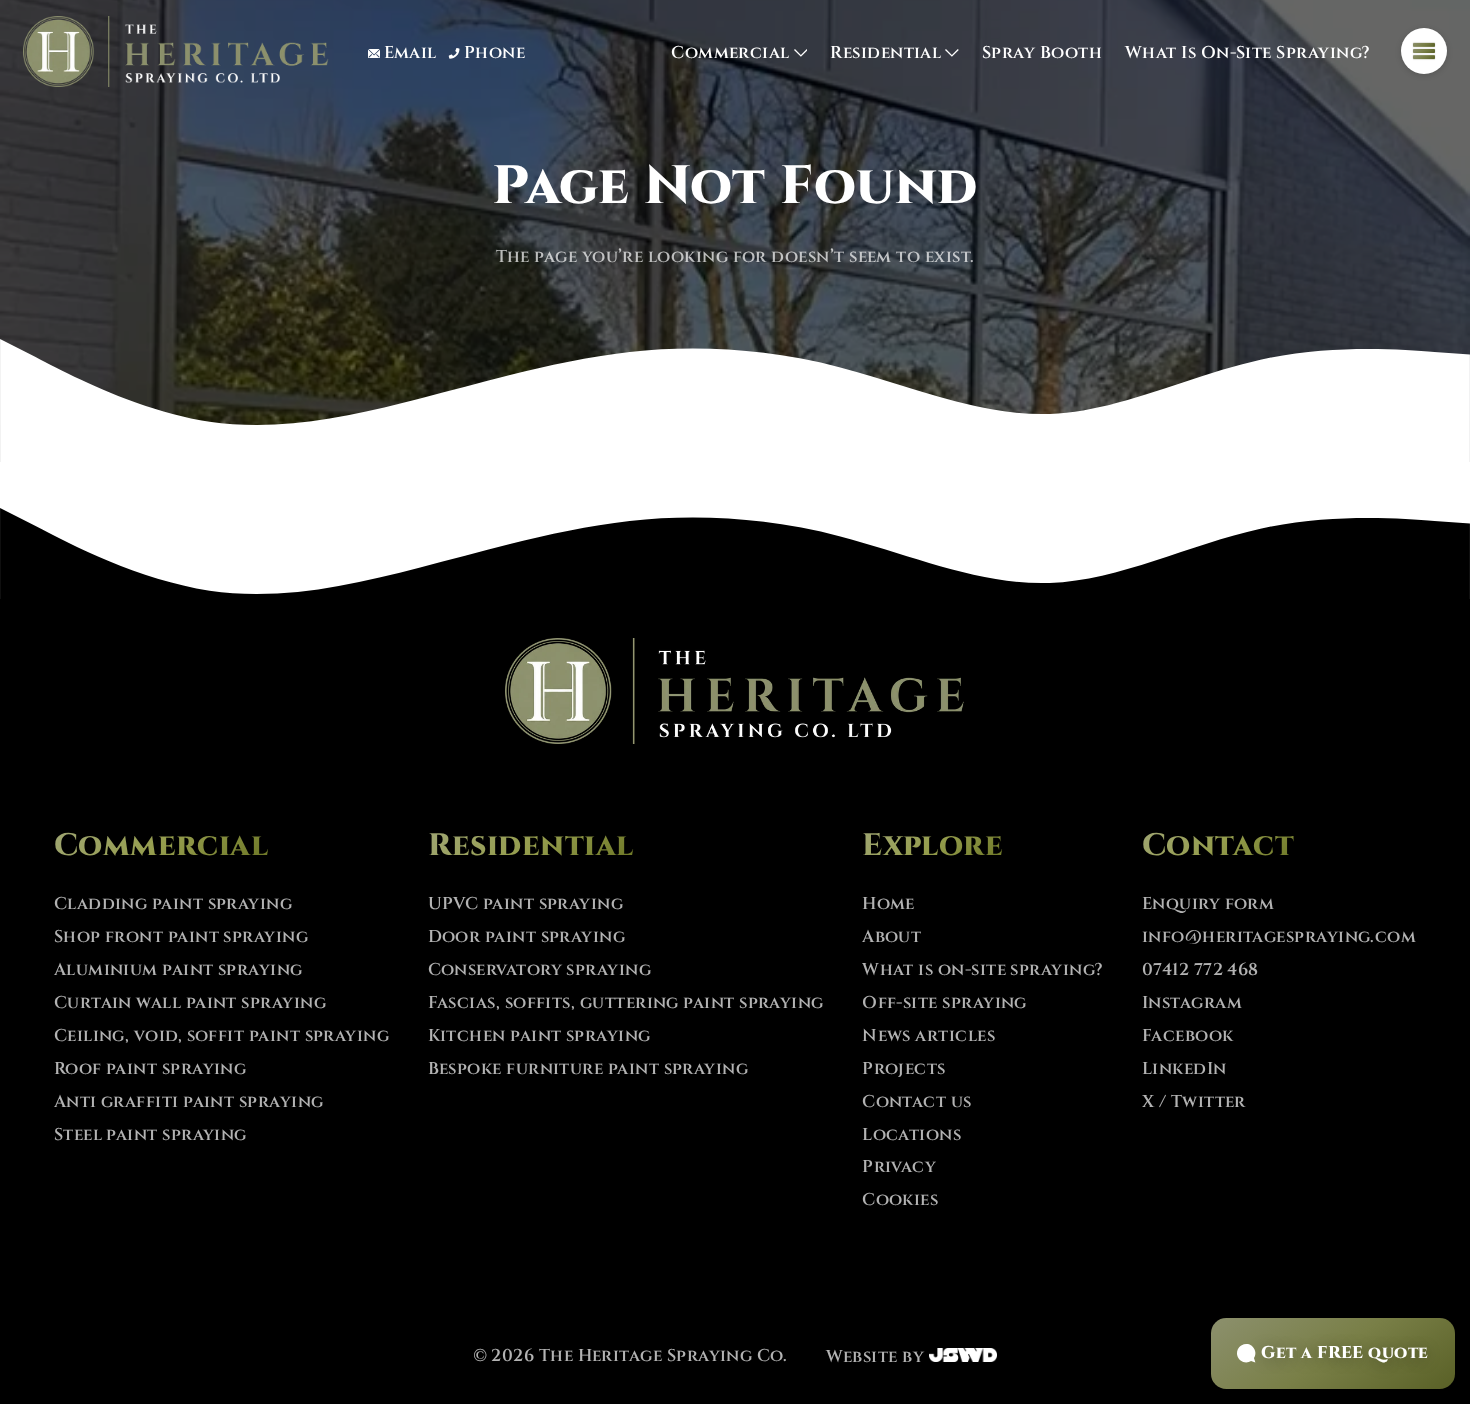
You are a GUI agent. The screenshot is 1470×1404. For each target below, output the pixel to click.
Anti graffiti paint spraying (189, 1102)
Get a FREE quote (1344, 1353)
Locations (911, 1135)
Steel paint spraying (150, 1135)
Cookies (900, 1200)
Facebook (1188, 1036)
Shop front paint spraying (181, 937)
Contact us (917, 1102)
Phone (494, 53)
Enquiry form (1208, 904)
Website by (877, 1357)
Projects (904, 1069)
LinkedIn (1184, 1069)
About (891, 937)
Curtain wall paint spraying (190, 1003)
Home (888, 904)
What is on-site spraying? (1247, 53)
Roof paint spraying (150, 1069)
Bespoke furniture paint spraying (588, 1069)
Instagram (1192, 1003)
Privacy (899, 1167)
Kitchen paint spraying (539, 1036)
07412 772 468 (1200, 970)
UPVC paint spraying (526, 904)
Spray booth (1042, 53)
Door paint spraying (527, 937)
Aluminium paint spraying (178, 970)
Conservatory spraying (540, 970)
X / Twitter (1194, 1102)
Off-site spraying (944, 1003)
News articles (928, 1036)
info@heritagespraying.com (1279, 937)
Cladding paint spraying (173, 904)
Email (410, 53)
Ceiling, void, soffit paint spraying (222, 1036)
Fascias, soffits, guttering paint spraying (626, 1003)
